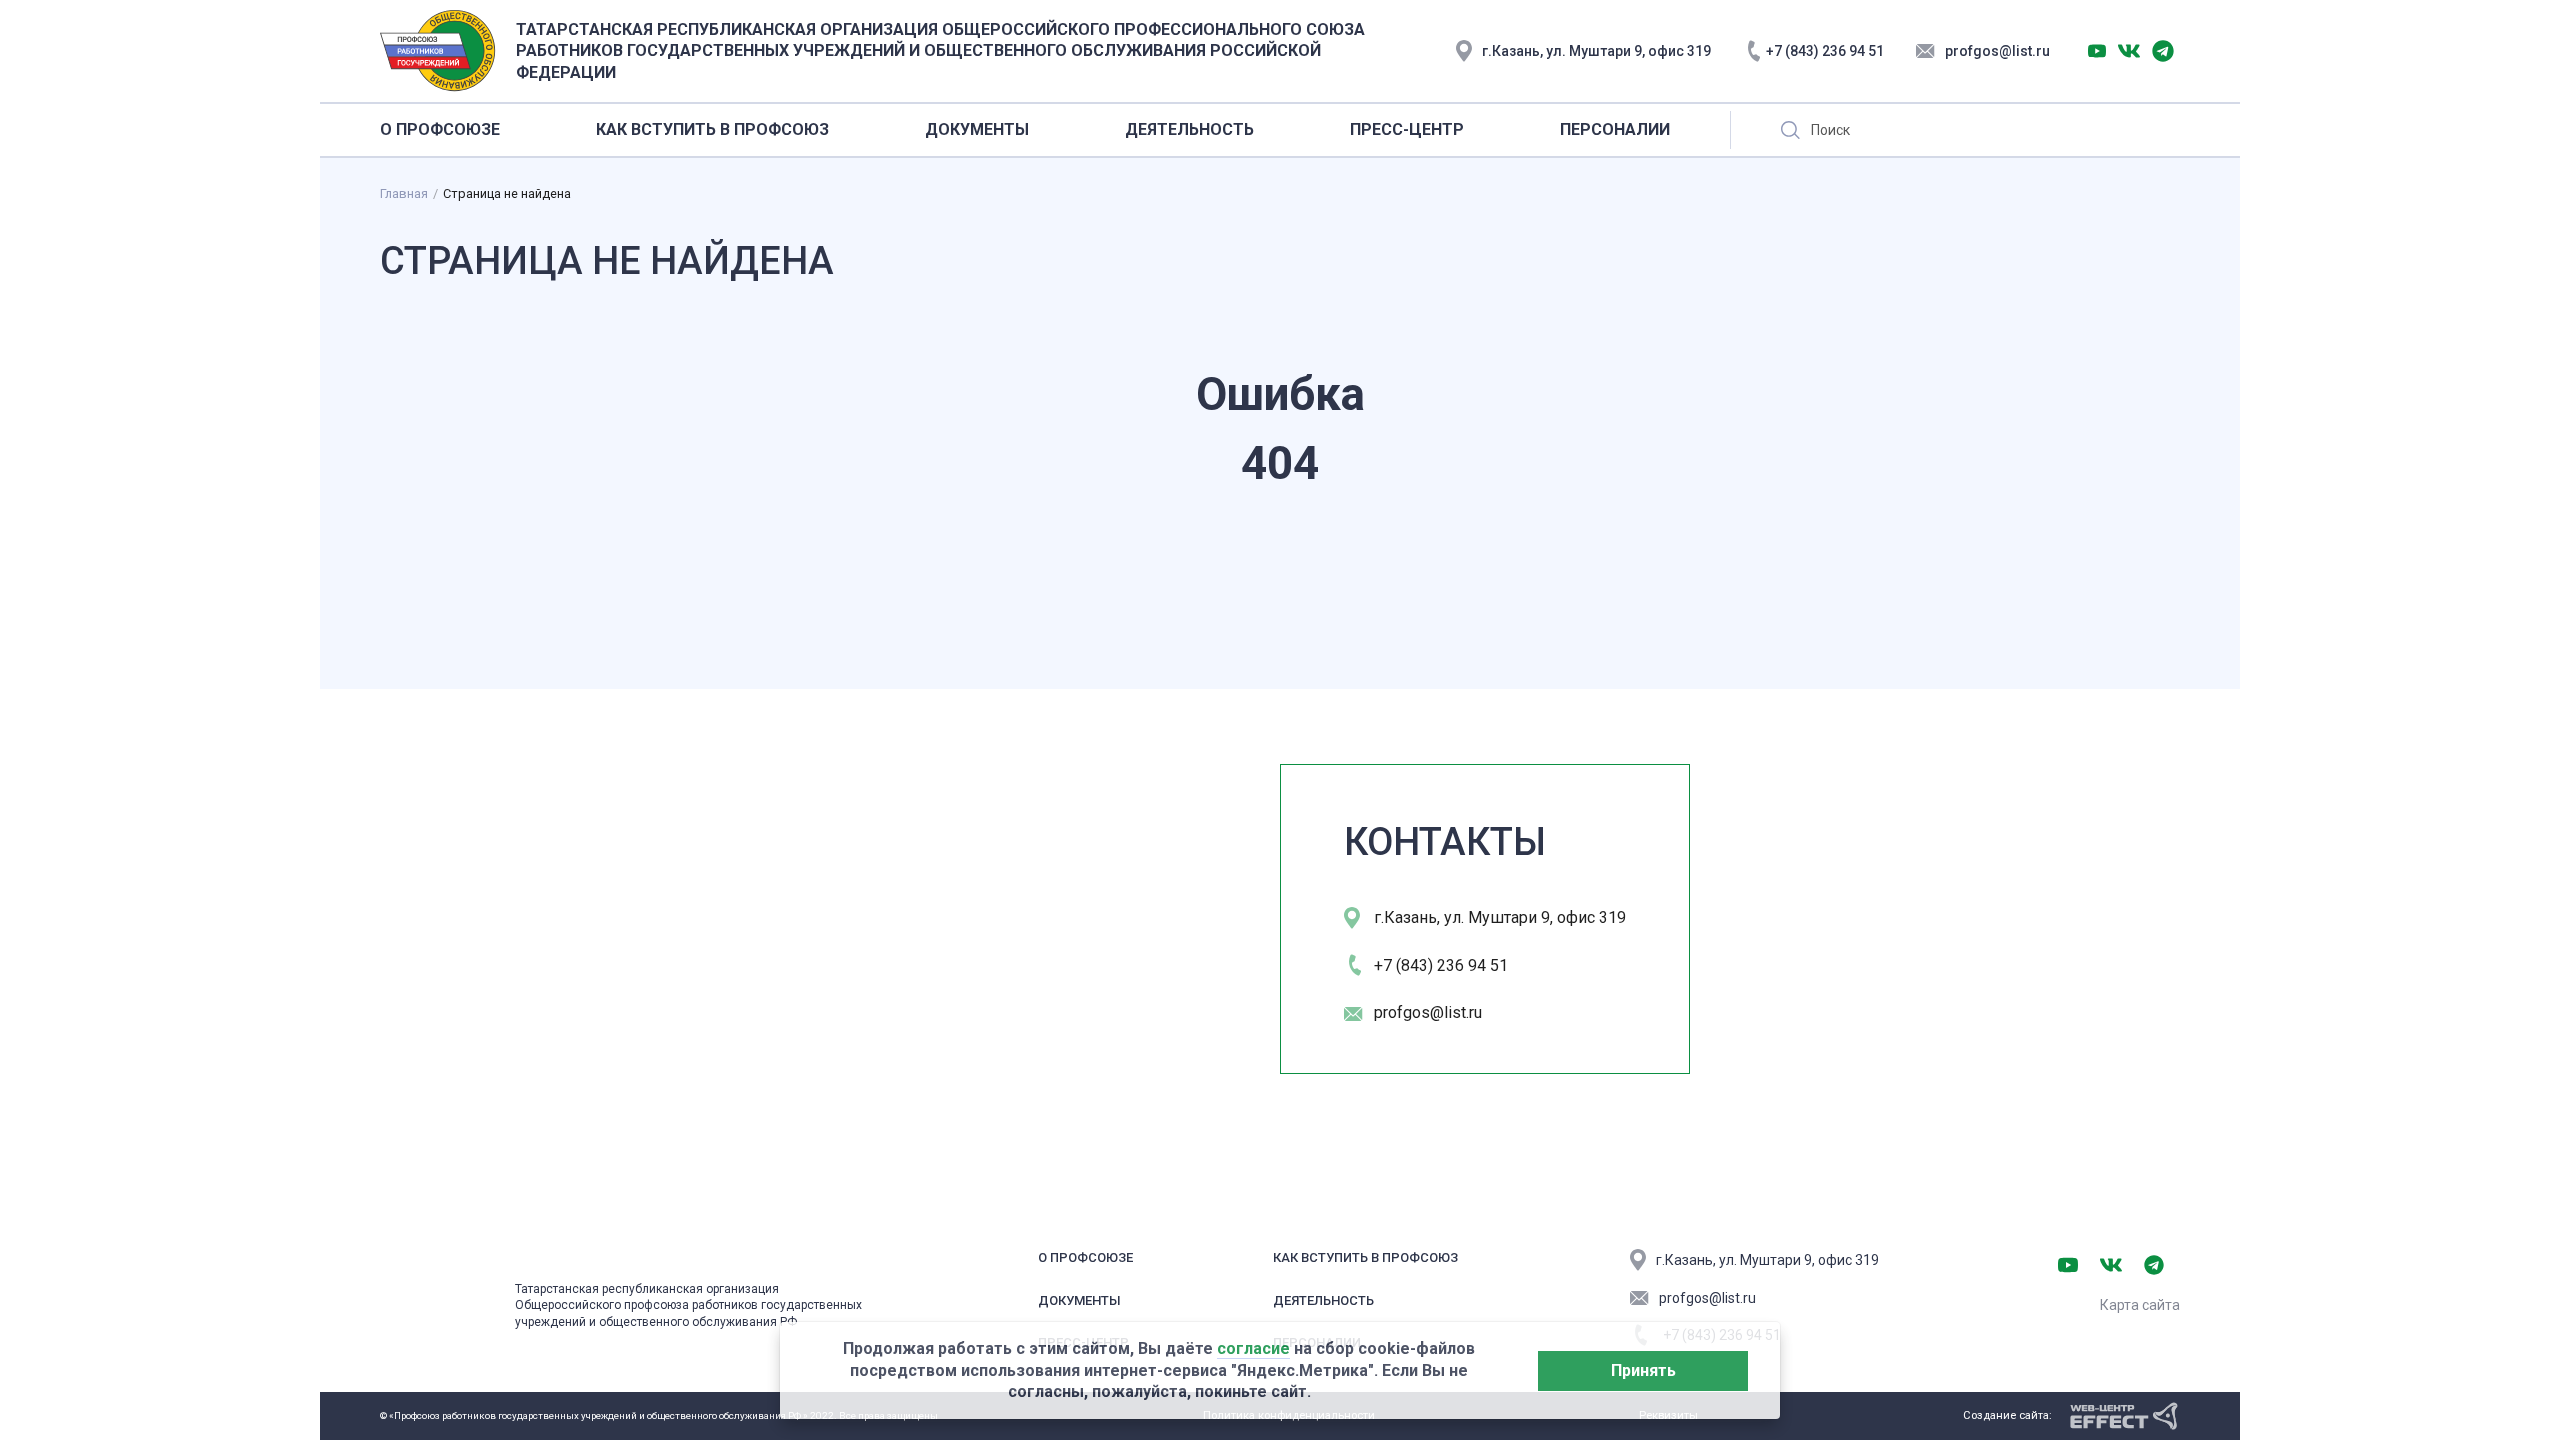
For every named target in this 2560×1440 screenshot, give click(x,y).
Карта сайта (2140, 1305)
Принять (1643, 1370)
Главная (404, 193)
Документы (1079, 1300)
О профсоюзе (1085, 1257)
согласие (1253, 1348)
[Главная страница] (437, 1296)
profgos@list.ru (1997, 51)
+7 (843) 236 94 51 (1825, 51)
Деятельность (1323, 1300)
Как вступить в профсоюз (1365, 1257)
